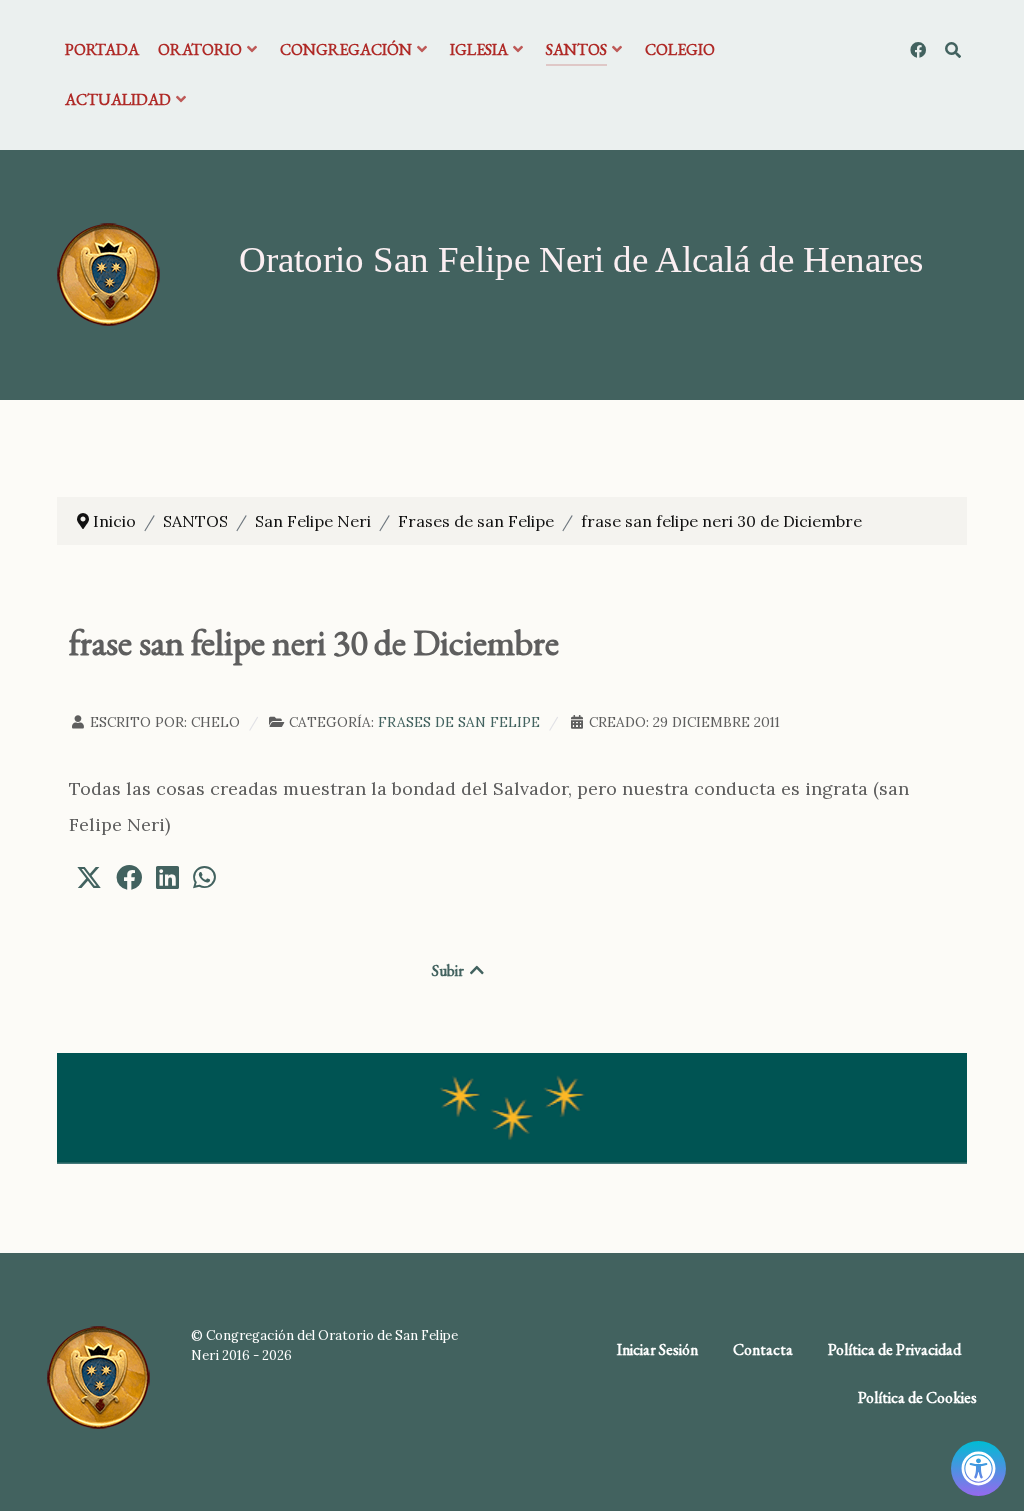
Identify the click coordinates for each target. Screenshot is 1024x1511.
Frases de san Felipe (459, 722)
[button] (89, 877)
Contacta (763, 1349)
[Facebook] (919, 50)
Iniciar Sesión (657, 1349)
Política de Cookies (917, 1397)
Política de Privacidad (894, 1349)
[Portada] (108, 273)
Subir (449, 970)
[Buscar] (952, 50)
